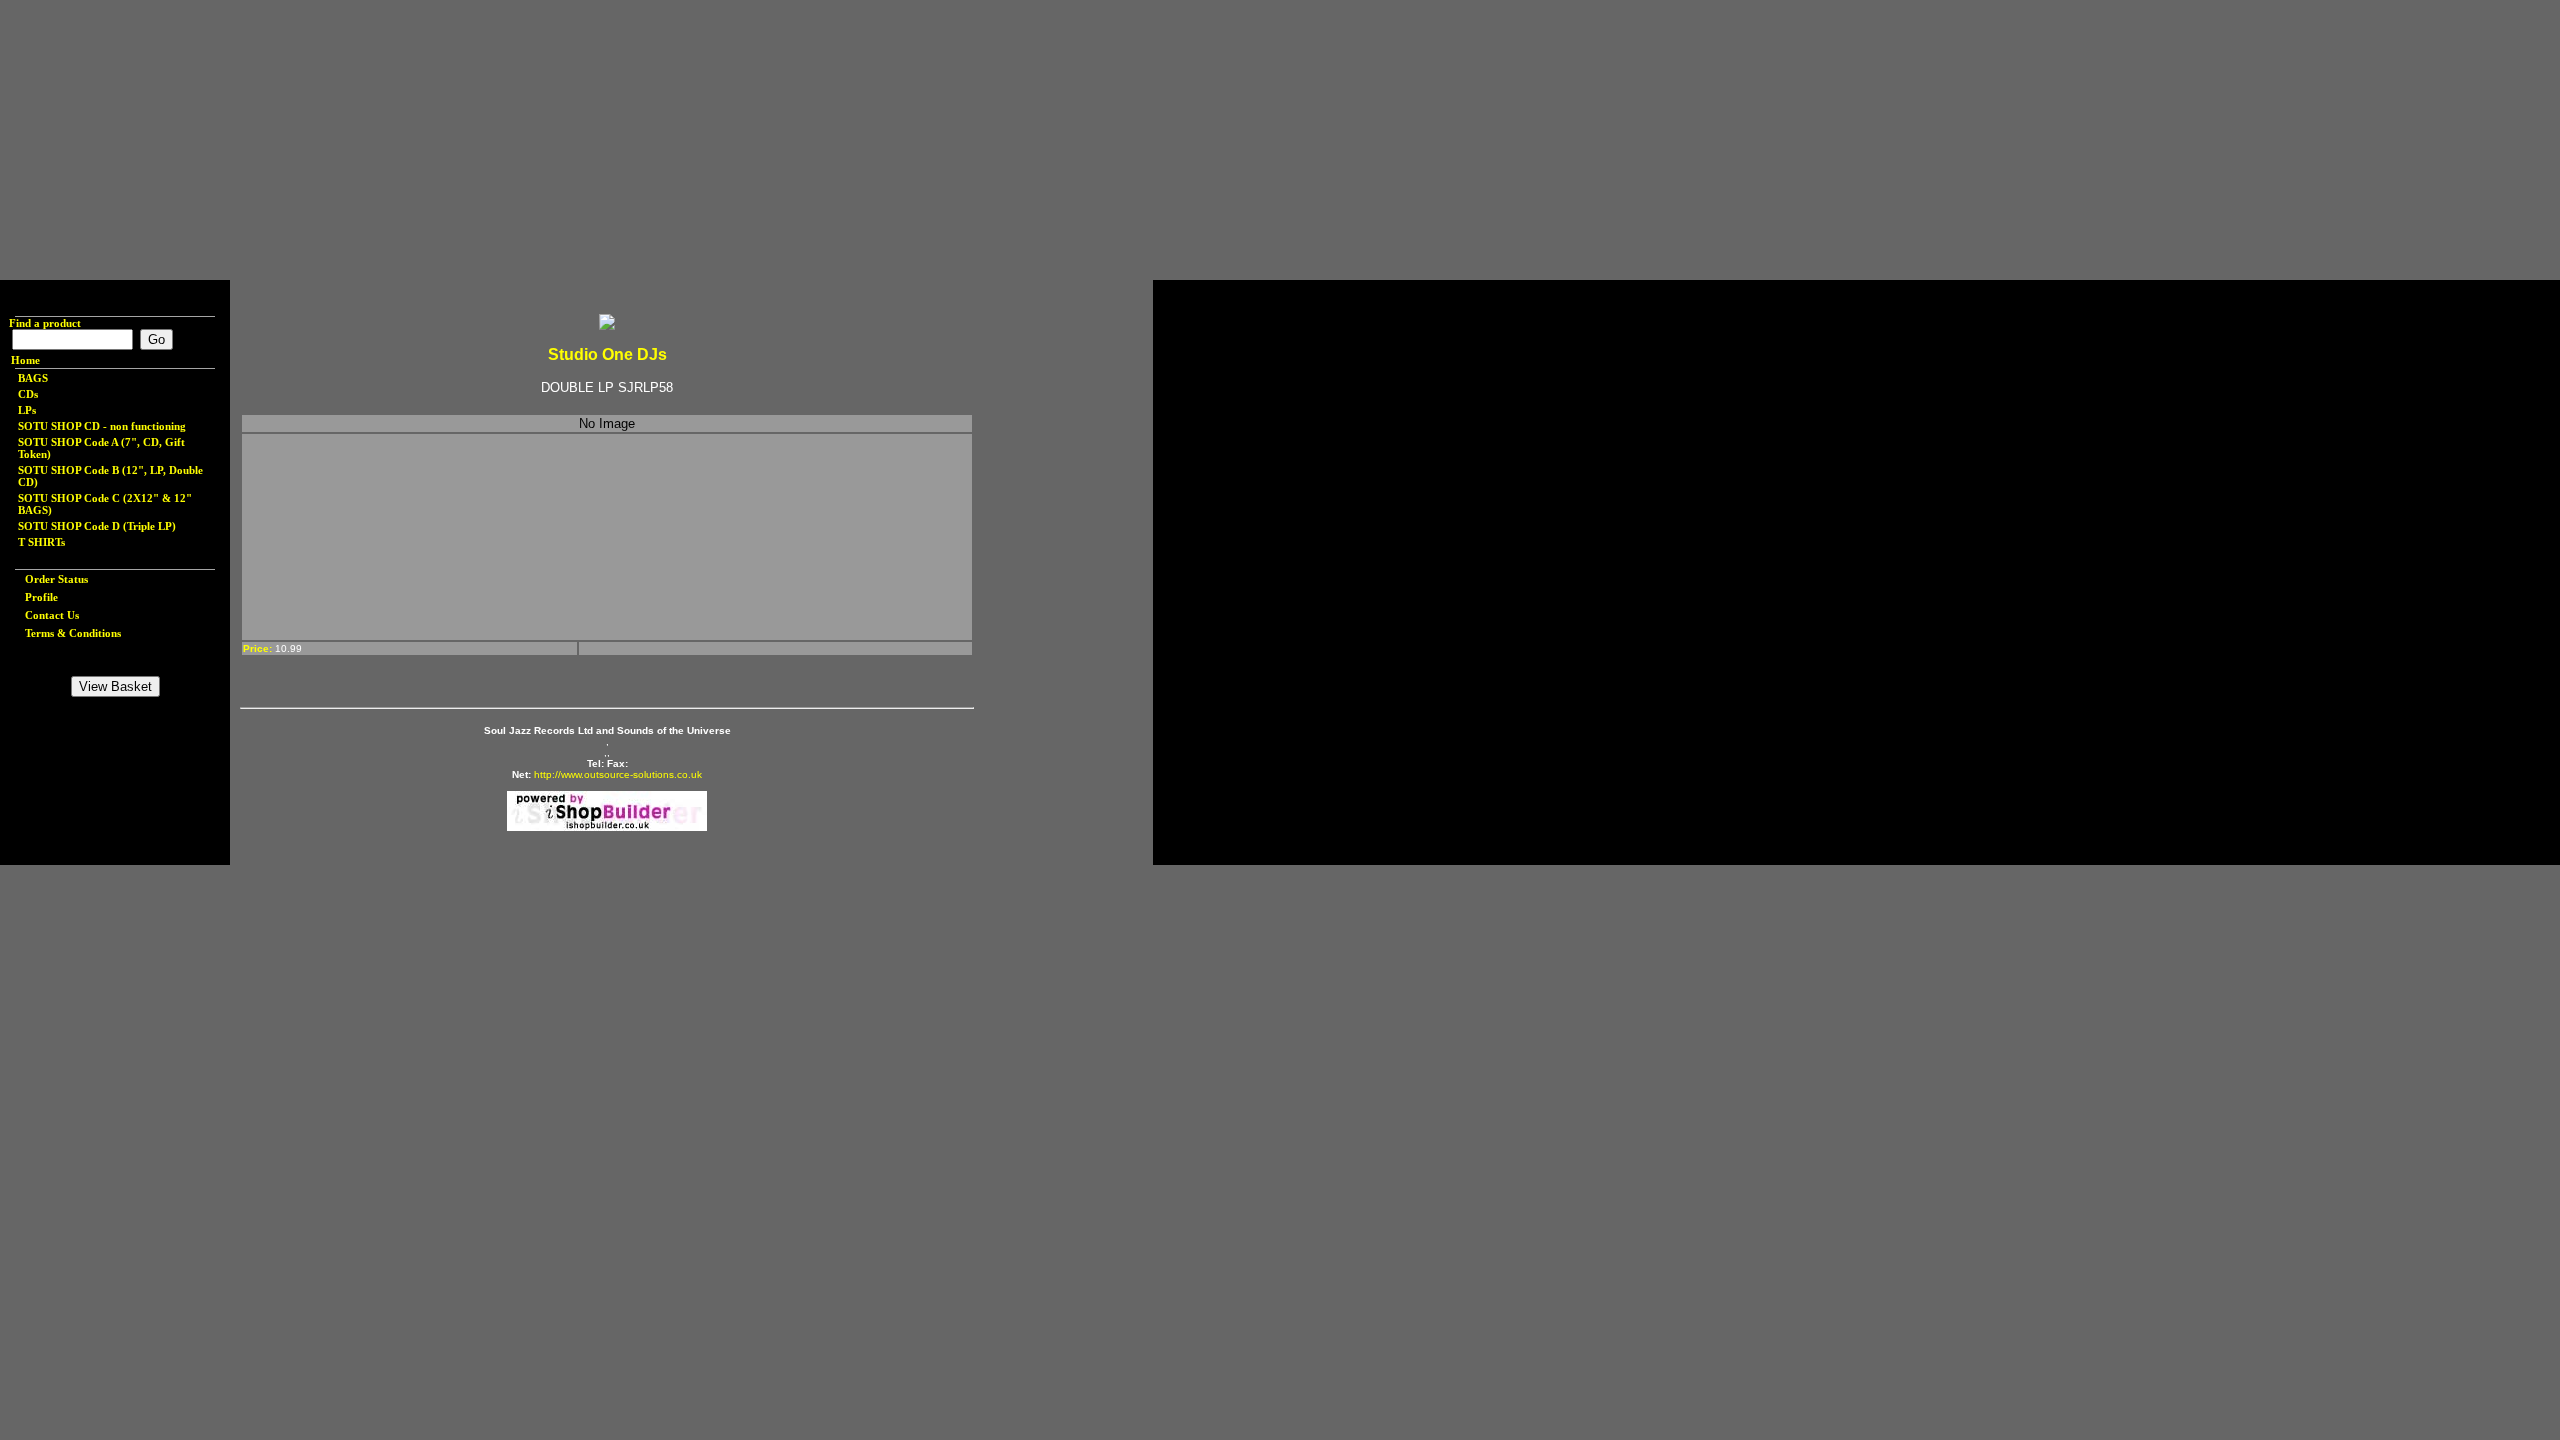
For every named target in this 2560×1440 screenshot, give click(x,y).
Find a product (40, 323)
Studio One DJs (607, 354)
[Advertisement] (600, 140)
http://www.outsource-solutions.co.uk (618, 774)
